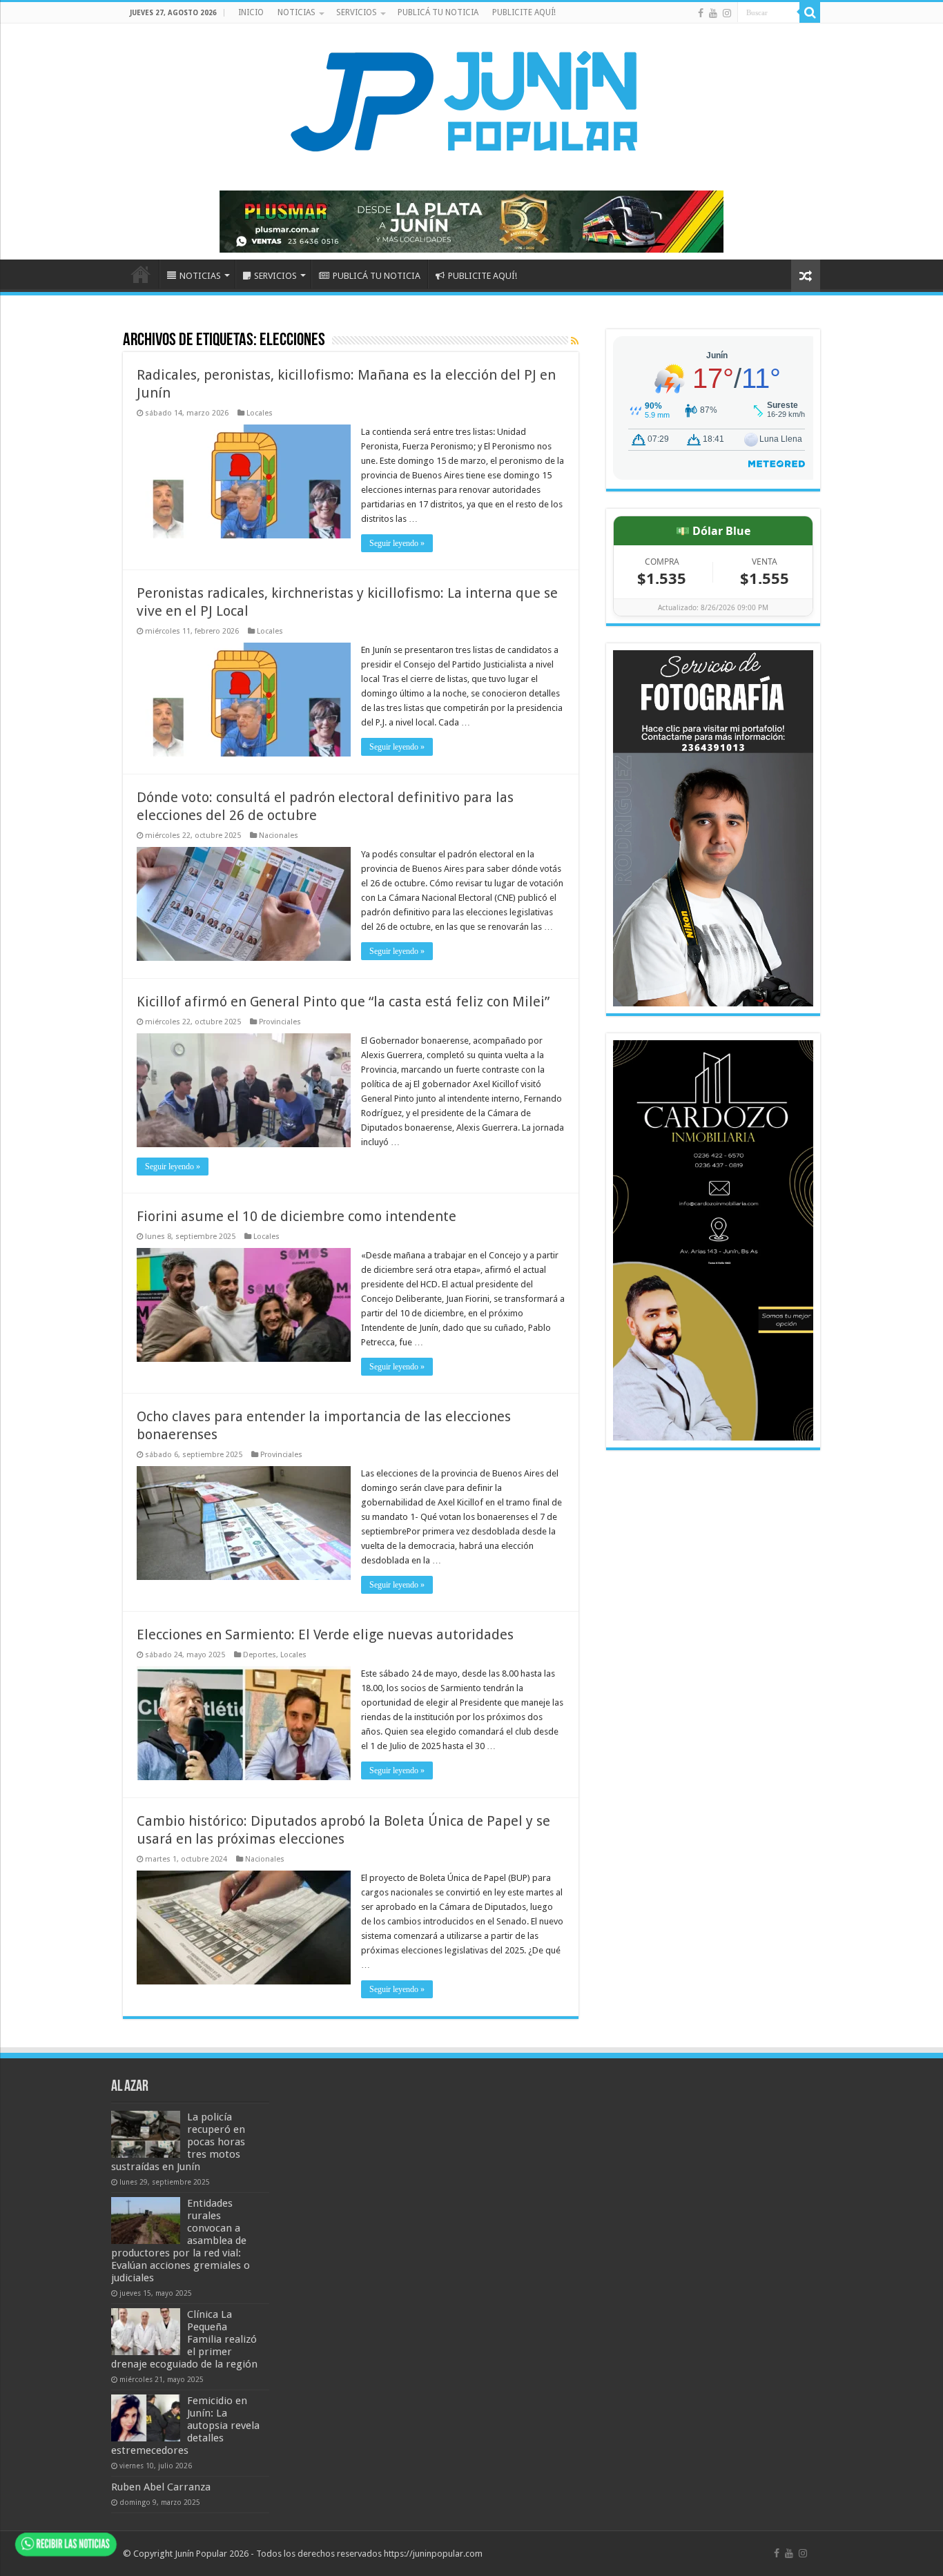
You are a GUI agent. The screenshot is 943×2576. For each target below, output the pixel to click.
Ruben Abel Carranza (161, 2487)
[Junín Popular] (471, 101)
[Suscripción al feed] (575, 341)
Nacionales (279, 836)
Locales (260, 413)
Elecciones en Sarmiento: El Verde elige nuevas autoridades (325, 1635)
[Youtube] (713, 13)
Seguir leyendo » (397, 543)
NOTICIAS (296, 12)
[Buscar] (810, 12)
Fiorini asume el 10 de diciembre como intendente (296, 1216)
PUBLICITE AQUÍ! (524, 12)
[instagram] (727, 13)
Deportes (260, 1655)
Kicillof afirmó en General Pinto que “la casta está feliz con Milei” (343, 1002)
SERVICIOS (357, 12)
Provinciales (280, 1022)
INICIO (251, 12)
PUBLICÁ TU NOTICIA (438, 12)
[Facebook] (701, 13)
